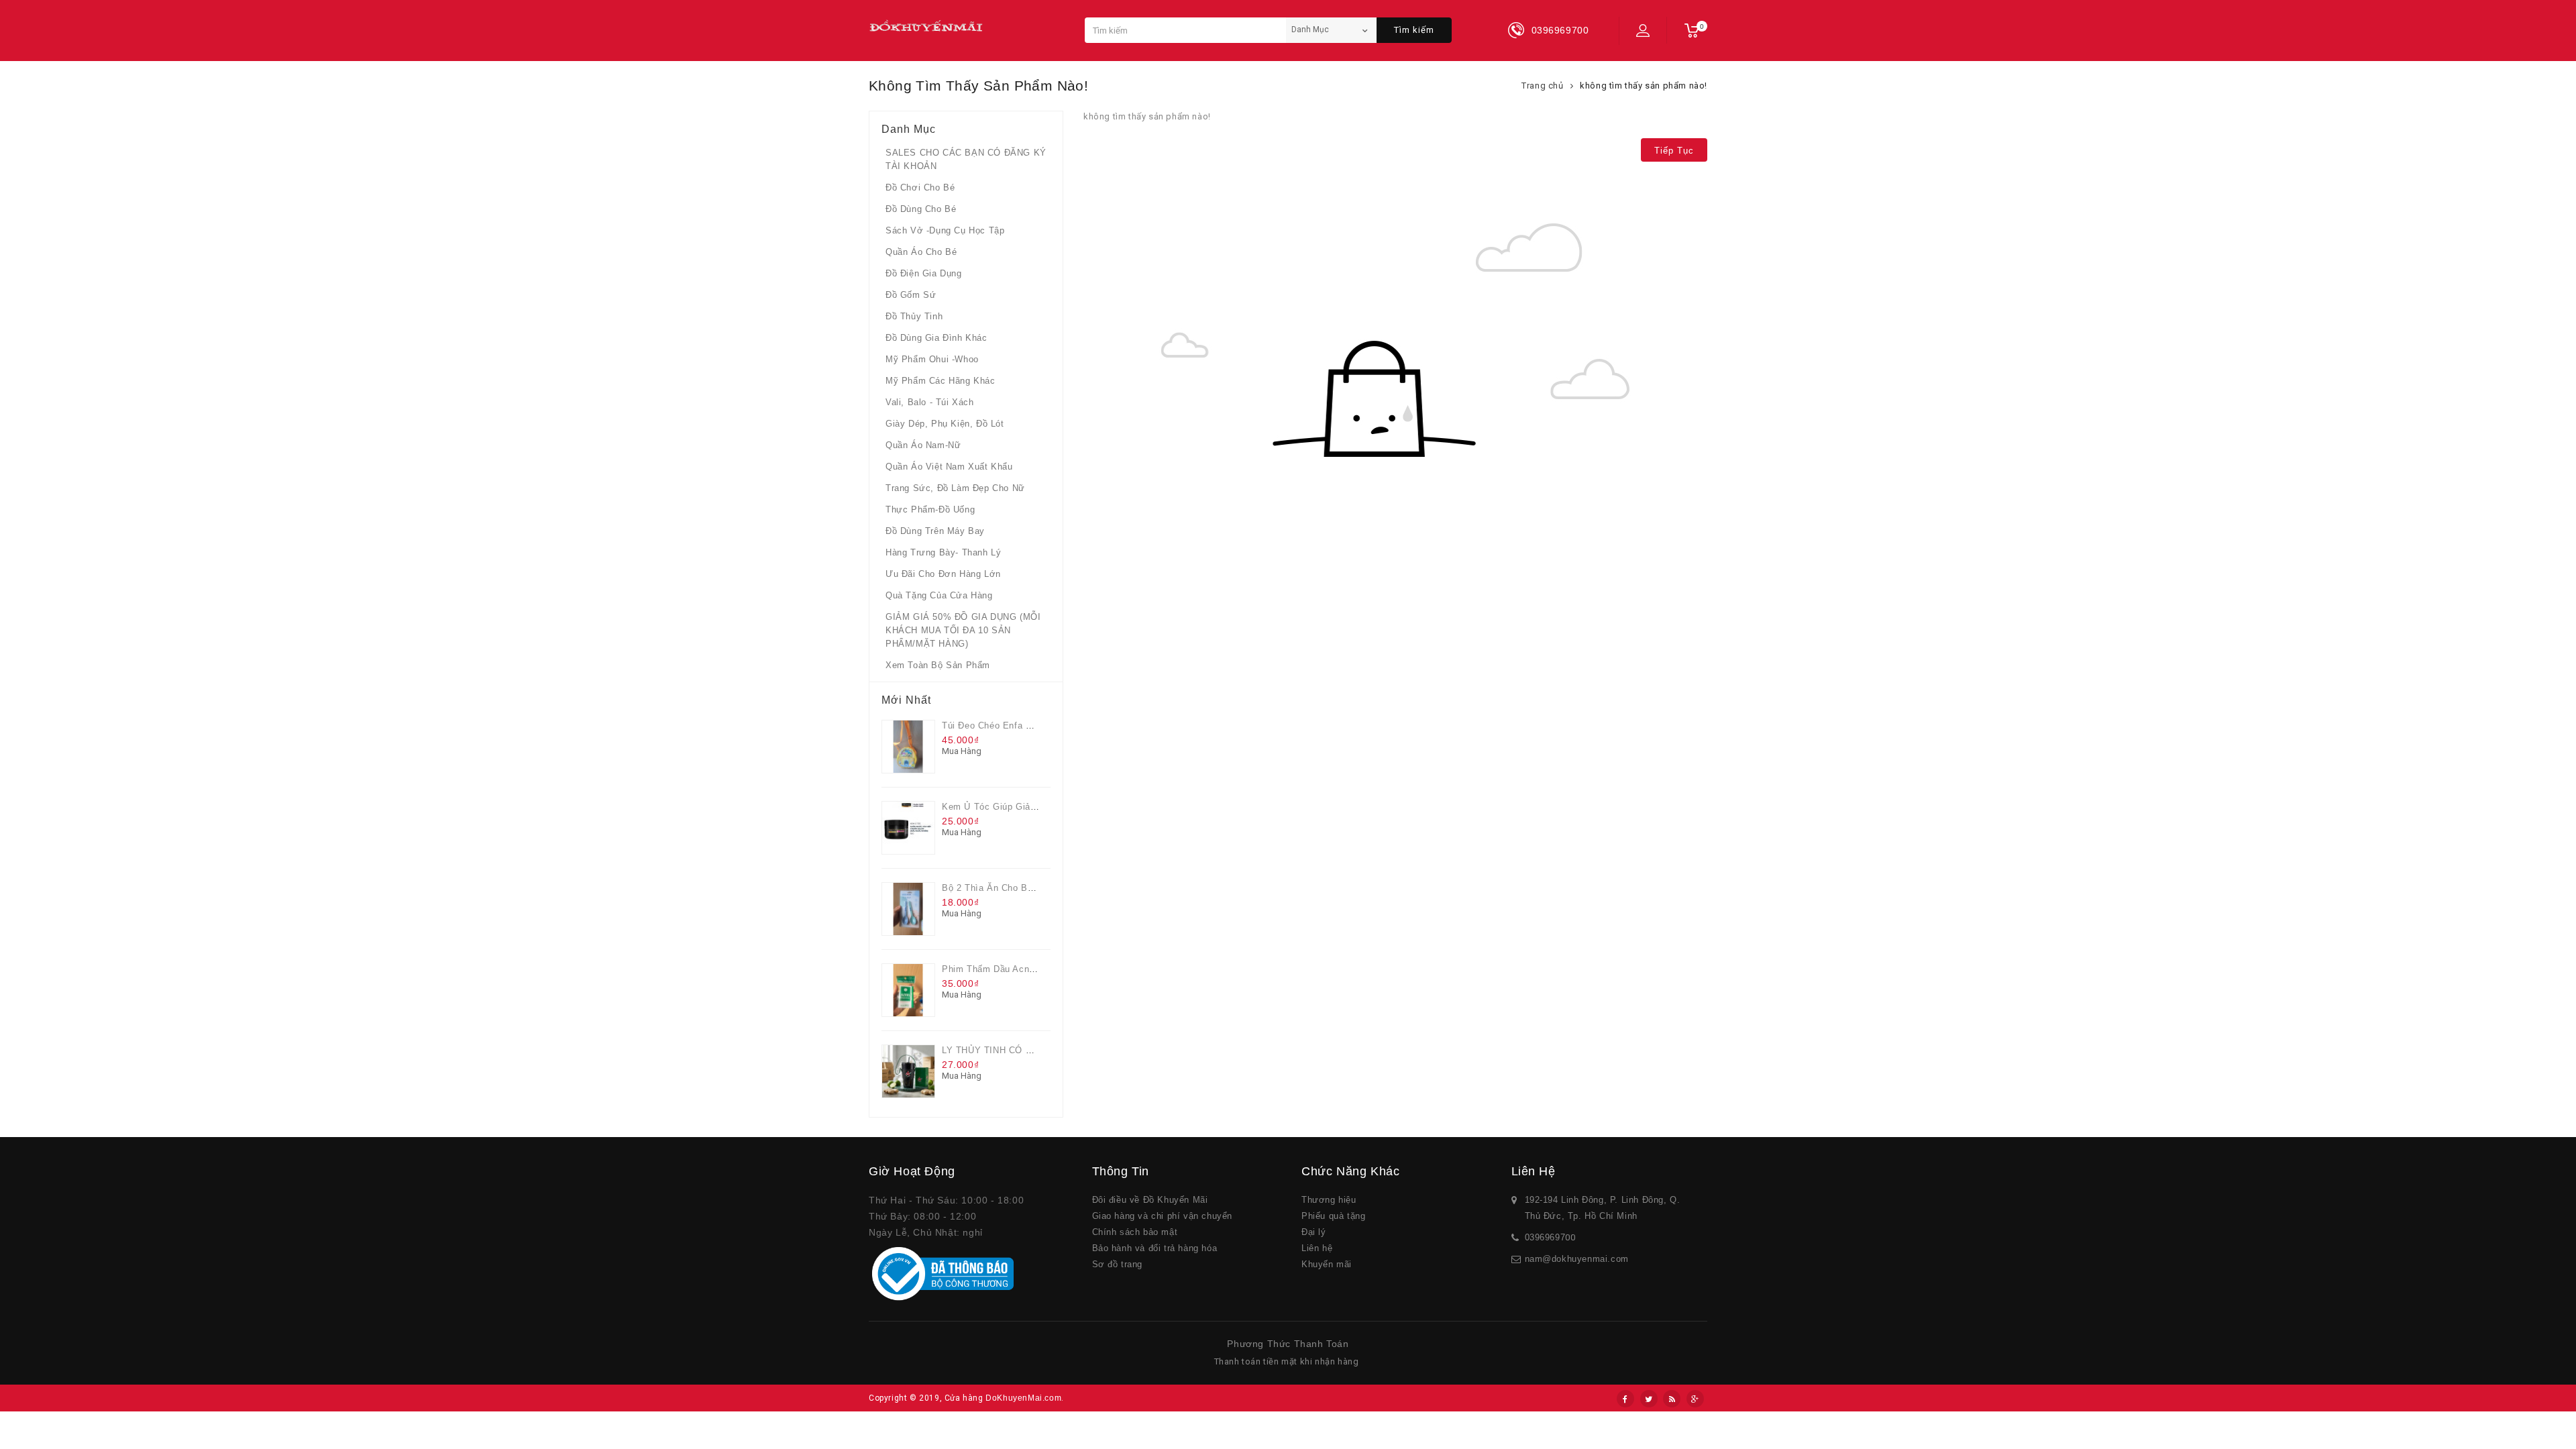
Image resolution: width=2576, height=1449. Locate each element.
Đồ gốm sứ (911, 295)
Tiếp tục (1674, 151)
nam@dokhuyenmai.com (1577, 1259)
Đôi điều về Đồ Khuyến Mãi (1150, 1200)
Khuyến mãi (1327, 1264)
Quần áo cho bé (921, 252)
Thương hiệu (1329, 1200)
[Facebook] (1625, 1399)
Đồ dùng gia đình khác (936, 338)
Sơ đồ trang (1118, 1264)
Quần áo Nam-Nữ (923, 445)
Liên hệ (1317, 1248)
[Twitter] (1649, 1399)
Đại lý (1314, 1232)
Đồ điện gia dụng (924, 273)
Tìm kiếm (1414, 30)
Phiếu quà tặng (1333, 1216)
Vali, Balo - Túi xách (930, 402)
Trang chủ (1542, 86)
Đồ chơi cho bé (920, 187)
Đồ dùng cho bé (921, 209)
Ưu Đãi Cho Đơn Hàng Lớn (943, 574)
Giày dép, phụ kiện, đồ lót (945, 424)
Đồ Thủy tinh (914, 316)
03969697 (1545, 1237)
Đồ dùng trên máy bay (935, 531)
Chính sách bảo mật (1135, 1232)
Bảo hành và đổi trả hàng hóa (1155, 1248)
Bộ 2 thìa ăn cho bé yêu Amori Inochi (1025, 888)
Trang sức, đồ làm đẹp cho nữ (955, 488)
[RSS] (1672, 1399)
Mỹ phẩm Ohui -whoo (932, 359)
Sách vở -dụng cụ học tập (945, 230)
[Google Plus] (1695, 1399)
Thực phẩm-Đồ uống (930, 509)
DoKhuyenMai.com (1023, 1398)
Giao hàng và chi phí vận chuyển (1163, 1216)
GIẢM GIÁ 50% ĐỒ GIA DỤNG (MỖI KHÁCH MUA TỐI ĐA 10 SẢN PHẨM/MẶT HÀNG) (963, 630)
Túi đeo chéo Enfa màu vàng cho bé (1022, 726)
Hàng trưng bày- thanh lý (943, 552)
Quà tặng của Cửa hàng (939, 595)
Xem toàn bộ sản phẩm (938, 665)
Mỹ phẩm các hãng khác (941, 381)
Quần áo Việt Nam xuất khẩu (949, 467)
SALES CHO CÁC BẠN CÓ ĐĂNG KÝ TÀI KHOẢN (966, 159)
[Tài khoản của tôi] (1643, 30)
